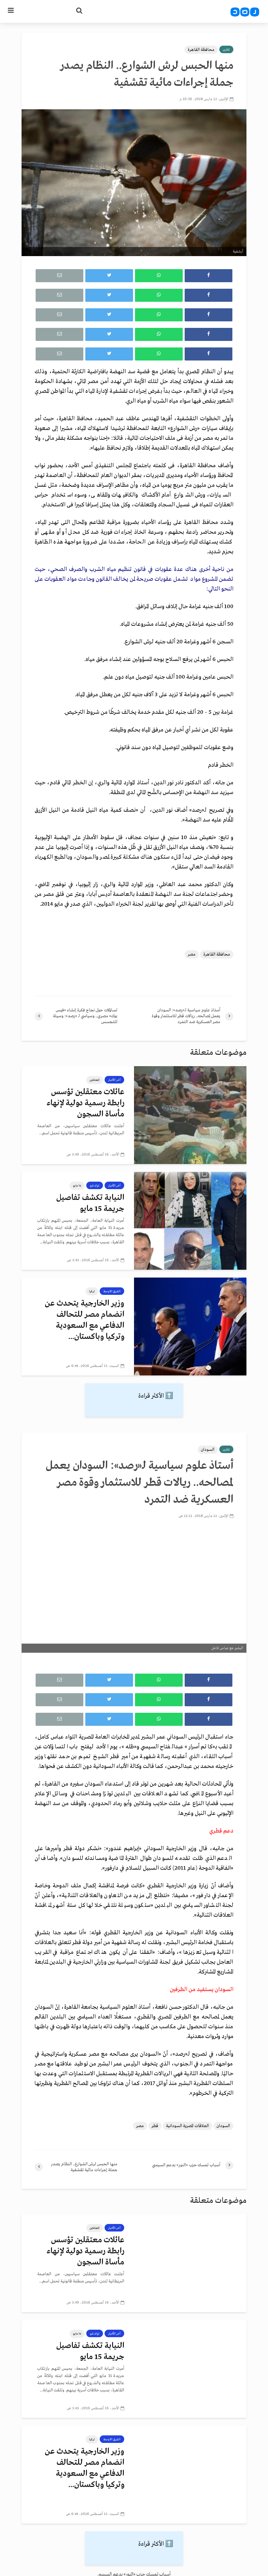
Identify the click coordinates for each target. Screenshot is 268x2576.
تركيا (92, 1291)
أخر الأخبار (114, 1080)
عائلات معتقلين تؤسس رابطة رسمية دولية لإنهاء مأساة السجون (85, 1103)
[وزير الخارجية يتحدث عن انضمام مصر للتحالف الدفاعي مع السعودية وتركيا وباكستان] (190, 1326)
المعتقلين (95, 1080)
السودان (208, 1450)
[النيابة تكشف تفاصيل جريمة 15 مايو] (190, 1221)
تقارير (226, 50)
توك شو (95, 1186)
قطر (155, 2126)
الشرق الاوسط (112, 1291)
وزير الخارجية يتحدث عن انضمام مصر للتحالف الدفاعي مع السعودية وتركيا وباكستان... (84, 1320)
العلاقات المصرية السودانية (187, 2126)
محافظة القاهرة (201, 50)
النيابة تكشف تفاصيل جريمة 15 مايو (90, 1203)
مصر (192, 954)
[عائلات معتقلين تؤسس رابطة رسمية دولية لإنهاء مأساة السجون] (190, 1115)
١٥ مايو (77, 1186)
